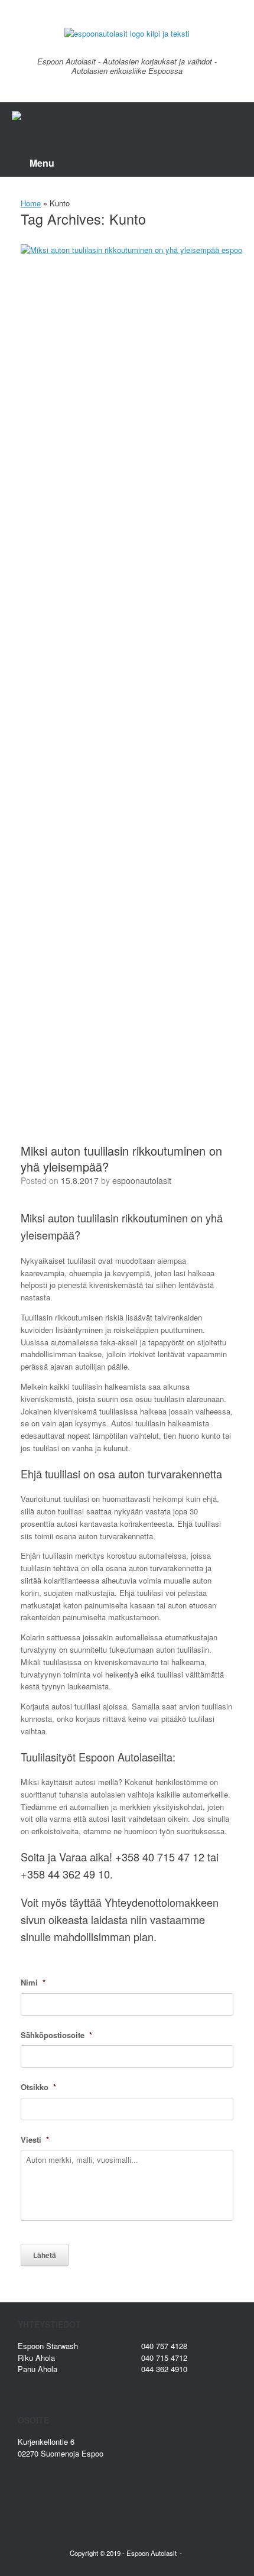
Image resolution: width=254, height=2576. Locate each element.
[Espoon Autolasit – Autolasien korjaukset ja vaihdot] (127, 33)
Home (31, 203)
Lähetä (45, 2255)
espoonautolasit (142, 1180)
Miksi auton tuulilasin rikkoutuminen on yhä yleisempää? (121, 1159)
